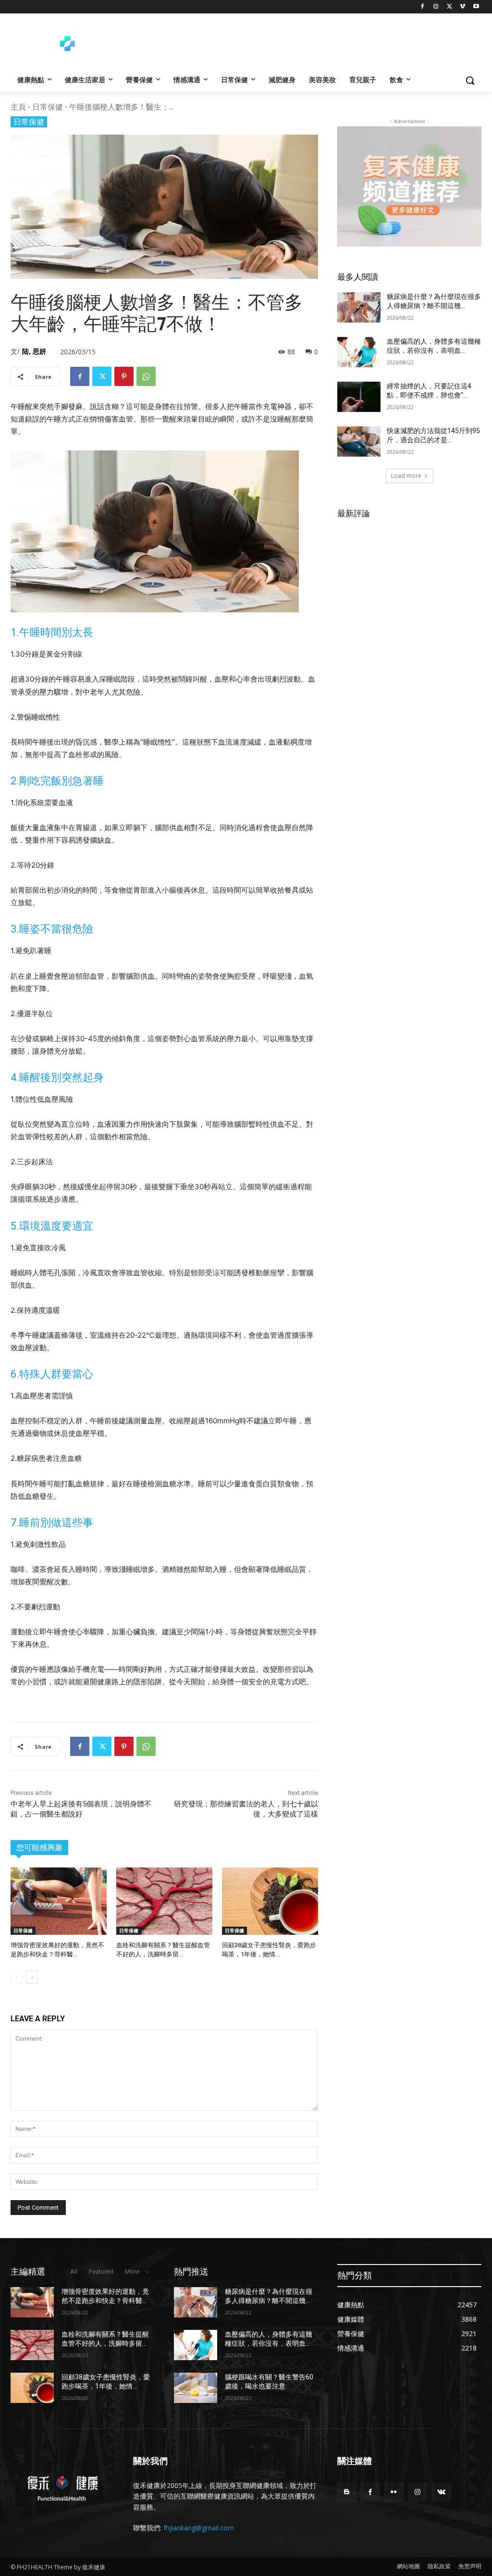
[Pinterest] (124, 376)
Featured (101, 2271)
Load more (406, 476)
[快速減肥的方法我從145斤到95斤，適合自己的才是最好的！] (359, 442)
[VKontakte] (441, 2492)
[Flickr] (394, 2492)
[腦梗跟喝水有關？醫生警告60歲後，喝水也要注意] (196, 2388)
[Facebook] (423, 7)
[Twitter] (449, 7)
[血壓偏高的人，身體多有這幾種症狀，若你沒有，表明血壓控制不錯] (359, 352)
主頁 (18, 107)
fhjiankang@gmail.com (199, 2528)
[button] (470, 80)
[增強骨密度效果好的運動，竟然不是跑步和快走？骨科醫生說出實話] (59, 1901)
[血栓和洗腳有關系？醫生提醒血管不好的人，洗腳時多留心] (164, 1901)
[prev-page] (17, 1978)
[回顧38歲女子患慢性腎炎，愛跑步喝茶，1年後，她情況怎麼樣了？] (270, 1901)
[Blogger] (347, 2492)
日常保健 (48, 107)
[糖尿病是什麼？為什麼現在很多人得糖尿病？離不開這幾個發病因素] (359, 307)
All (74, 2271)
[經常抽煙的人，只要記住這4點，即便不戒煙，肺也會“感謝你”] (359, 397)
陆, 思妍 (34, 351)
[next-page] (32, 1978)
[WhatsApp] (146, 376)
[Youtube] (476, 7)
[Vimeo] (462, 7)
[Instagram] (436, 7)
